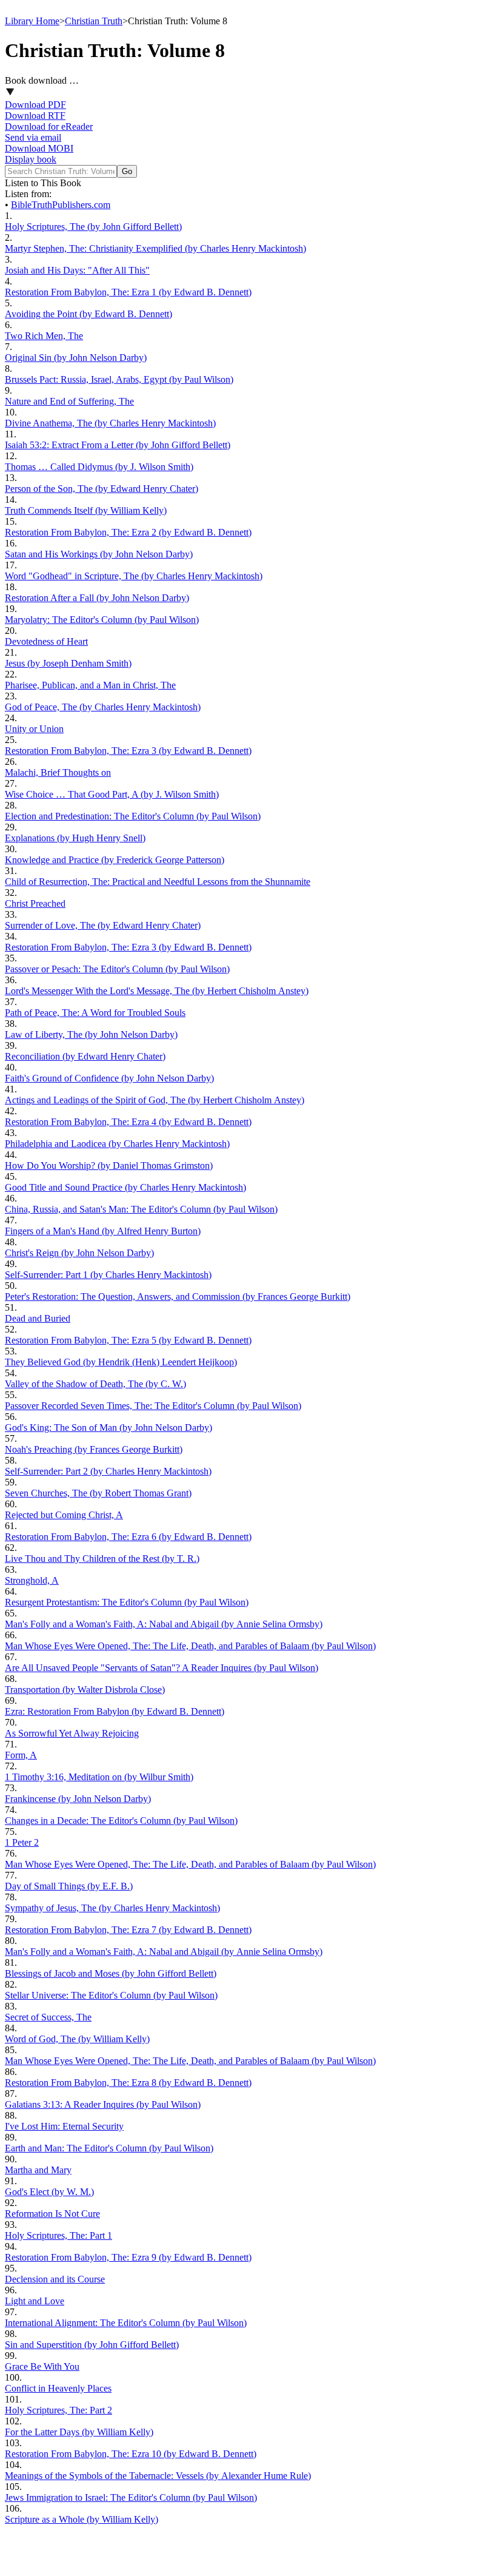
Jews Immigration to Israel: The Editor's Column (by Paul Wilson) (131, 2497)
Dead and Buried (38, 1318)
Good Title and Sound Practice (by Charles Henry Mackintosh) (125, 1187)
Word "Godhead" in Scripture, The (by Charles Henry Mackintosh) (134, 576)
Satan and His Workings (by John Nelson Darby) (99, 554)
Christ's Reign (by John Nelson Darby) (79, 1253)
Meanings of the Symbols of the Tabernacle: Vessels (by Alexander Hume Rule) (158, 2476)
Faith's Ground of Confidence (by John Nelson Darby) (109, 1078)
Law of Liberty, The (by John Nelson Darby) (91, 1034)
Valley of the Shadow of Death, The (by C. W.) (95, 1384)
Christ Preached (35, 903)
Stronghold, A (32, 1580)
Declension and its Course (55, 2279)
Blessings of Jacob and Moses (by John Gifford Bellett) (111, 1973)
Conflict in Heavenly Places (58, 2388)
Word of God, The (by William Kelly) (77, 2039)
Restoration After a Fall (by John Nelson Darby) (97, 598)
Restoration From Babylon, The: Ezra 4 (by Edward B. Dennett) (128, 1122)
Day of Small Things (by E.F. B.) (69, 1886)
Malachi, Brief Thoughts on (58, 772)
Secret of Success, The (48, 2017)
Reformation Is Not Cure (52, 2214)
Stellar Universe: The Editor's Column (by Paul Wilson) (111, 1995)
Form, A (21, 1755)
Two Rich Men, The (44, 336)
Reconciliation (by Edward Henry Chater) (85, 1056)
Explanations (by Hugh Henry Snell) (75, 838)
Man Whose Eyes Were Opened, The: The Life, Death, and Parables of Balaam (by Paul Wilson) (190, 1646)
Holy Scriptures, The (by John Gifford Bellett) (93, 227)
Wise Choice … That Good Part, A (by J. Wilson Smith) (112, 794)
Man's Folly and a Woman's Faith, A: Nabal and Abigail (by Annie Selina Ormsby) (164, 1624)
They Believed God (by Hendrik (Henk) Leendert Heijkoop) (121, 1362)
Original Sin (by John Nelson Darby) (76, 358)
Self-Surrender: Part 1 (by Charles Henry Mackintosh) (108, 1275)
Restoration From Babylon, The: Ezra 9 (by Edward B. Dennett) (128, 2257)
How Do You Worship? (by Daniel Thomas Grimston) (109, 1165)
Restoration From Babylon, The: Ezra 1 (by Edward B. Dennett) (128, 292)
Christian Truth (94, 21)
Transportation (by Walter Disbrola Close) (85, 1690)
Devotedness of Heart (46, 641)
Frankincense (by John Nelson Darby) (78, 1799)
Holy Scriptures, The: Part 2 (58, 2410)
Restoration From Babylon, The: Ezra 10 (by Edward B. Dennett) (131, 2454)
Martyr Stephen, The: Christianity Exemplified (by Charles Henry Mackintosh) (155, 248)
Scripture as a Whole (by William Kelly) (82, 2519)
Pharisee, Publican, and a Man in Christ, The (90, 685)
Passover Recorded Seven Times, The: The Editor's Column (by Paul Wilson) (153, 1406)
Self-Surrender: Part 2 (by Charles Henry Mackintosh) (108, 1471)
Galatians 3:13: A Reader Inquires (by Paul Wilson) (103, 2104)
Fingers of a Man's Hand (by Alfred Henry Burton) (103, 1231)
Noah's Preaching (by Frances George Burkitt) (94, 1449)
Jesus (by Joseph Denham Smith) (68, 663)
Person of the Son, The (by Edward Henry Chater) (102, 489)
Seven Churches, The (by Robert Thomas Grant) (98, 1493)
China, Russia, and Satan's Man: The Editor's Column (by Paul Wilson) (141, 1209)
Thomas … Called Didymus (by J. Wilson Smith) (99, 467)
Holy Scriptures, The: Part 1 (58, 2235)
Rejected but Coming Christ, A (64, 1515)
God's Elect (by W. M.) (49, 2192)
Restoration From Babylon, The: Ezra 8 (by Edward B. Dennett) (128, 2083)
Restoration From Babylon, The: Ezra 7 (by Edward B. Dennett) (128, 1930)
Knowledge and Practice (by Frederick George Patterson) (115, 860)
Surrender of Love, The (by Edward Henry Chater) (103, 925)
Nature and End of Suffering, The (69, 401)
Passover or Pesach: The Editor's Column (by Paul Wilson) (117, 969)
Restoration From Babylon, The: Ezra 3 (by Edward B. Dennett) (128, 751)
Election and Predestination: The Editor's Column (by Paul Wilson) (133, 816)
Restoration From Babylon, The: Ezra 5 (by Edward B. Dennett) (128, 1340)
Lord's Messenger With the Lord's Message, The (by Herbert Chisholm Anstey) (157, 991)
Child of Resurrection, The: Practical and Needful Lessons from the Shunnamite (158, 882)
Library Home (32, 21)
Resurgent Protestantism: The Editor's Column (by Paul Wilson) (127, 1602)
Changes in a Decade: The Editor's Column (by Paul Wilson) (121, 1821)
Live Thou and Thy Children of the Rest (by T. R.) (102, 1559)
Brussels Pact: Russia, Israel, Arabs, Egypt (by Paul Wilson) (119, 379)
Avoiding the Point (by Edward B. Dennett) (88, 314)
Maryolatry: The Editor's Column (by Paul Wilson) (102, 620)
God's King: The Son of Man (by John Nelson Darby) (108, 1428)
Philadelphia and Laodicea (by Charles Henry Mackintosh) (117, 1144)
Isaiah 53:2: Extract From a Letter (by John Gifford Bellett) (118, 445)
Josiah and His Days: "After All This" (77, 270)
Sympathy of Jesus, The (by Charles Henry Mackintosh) (112, 1908)
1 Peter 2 (22, 1842)
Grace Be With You (42, 2366)
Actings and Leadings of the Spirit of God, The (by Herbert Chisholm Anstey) (155, 1100)
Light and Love (35, 2301)
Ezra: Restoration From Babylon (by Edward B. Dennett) (115, 1711)
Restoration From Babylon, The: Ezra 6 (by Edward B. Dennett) (128, 1537)
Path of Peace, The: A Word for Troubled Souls (95, 1013)
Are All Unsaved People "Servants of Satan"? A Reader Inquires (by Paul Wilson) (162, 1668)
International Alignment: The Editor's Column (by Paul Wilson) (126, 2323)
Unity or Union (34, 729)
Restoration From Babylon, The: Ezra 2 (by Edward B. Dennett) (128, 532)
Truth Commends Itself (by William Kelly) (86, 510)
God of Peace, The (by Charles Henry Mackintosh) (103, 707)
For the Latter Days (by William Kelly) (79, 2432)
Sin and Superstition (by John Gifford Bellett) (92, 2345)
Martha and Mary (38, 2170)
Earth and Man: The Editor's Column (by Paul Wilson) (109, 2148)
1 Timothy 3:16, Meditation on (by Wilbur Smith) (99, 1777)
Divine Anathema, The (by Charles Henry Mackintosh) (110, 423)
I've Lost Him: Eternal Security (64, 2126)
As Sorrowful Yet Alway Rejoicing (72, 1733)
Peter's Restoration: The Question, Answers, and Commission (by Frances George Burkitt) (178, 1296)
